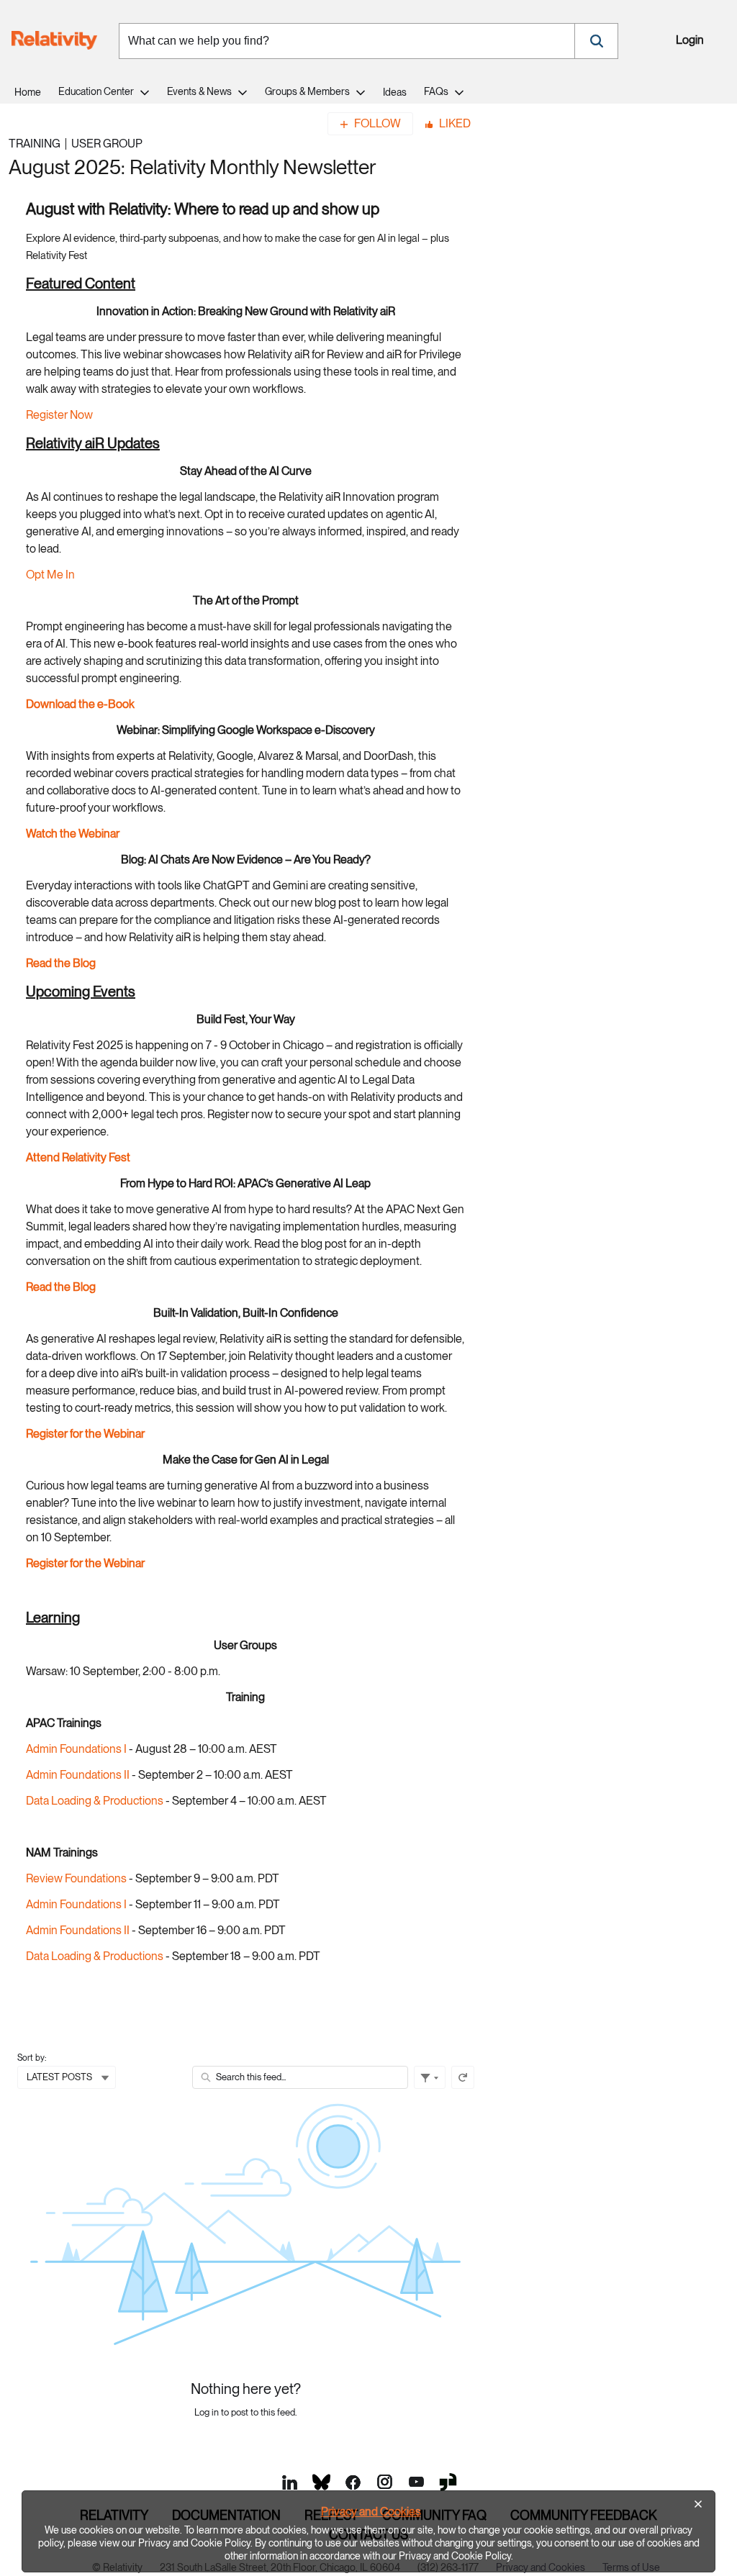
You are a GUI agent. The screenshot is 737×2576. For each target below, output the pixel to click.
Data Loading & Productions (95, 1801)
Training (35, 144)
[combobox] (347, 41)
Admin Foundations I (77, 1749)
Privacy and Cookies (371, 2512)
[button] (596, 41)
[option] (368, 2531)
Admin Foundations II (78, 1775)
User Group (107, 144)
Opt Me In (50, 575)
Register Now (59, 415)
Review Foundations (76, 1878)
